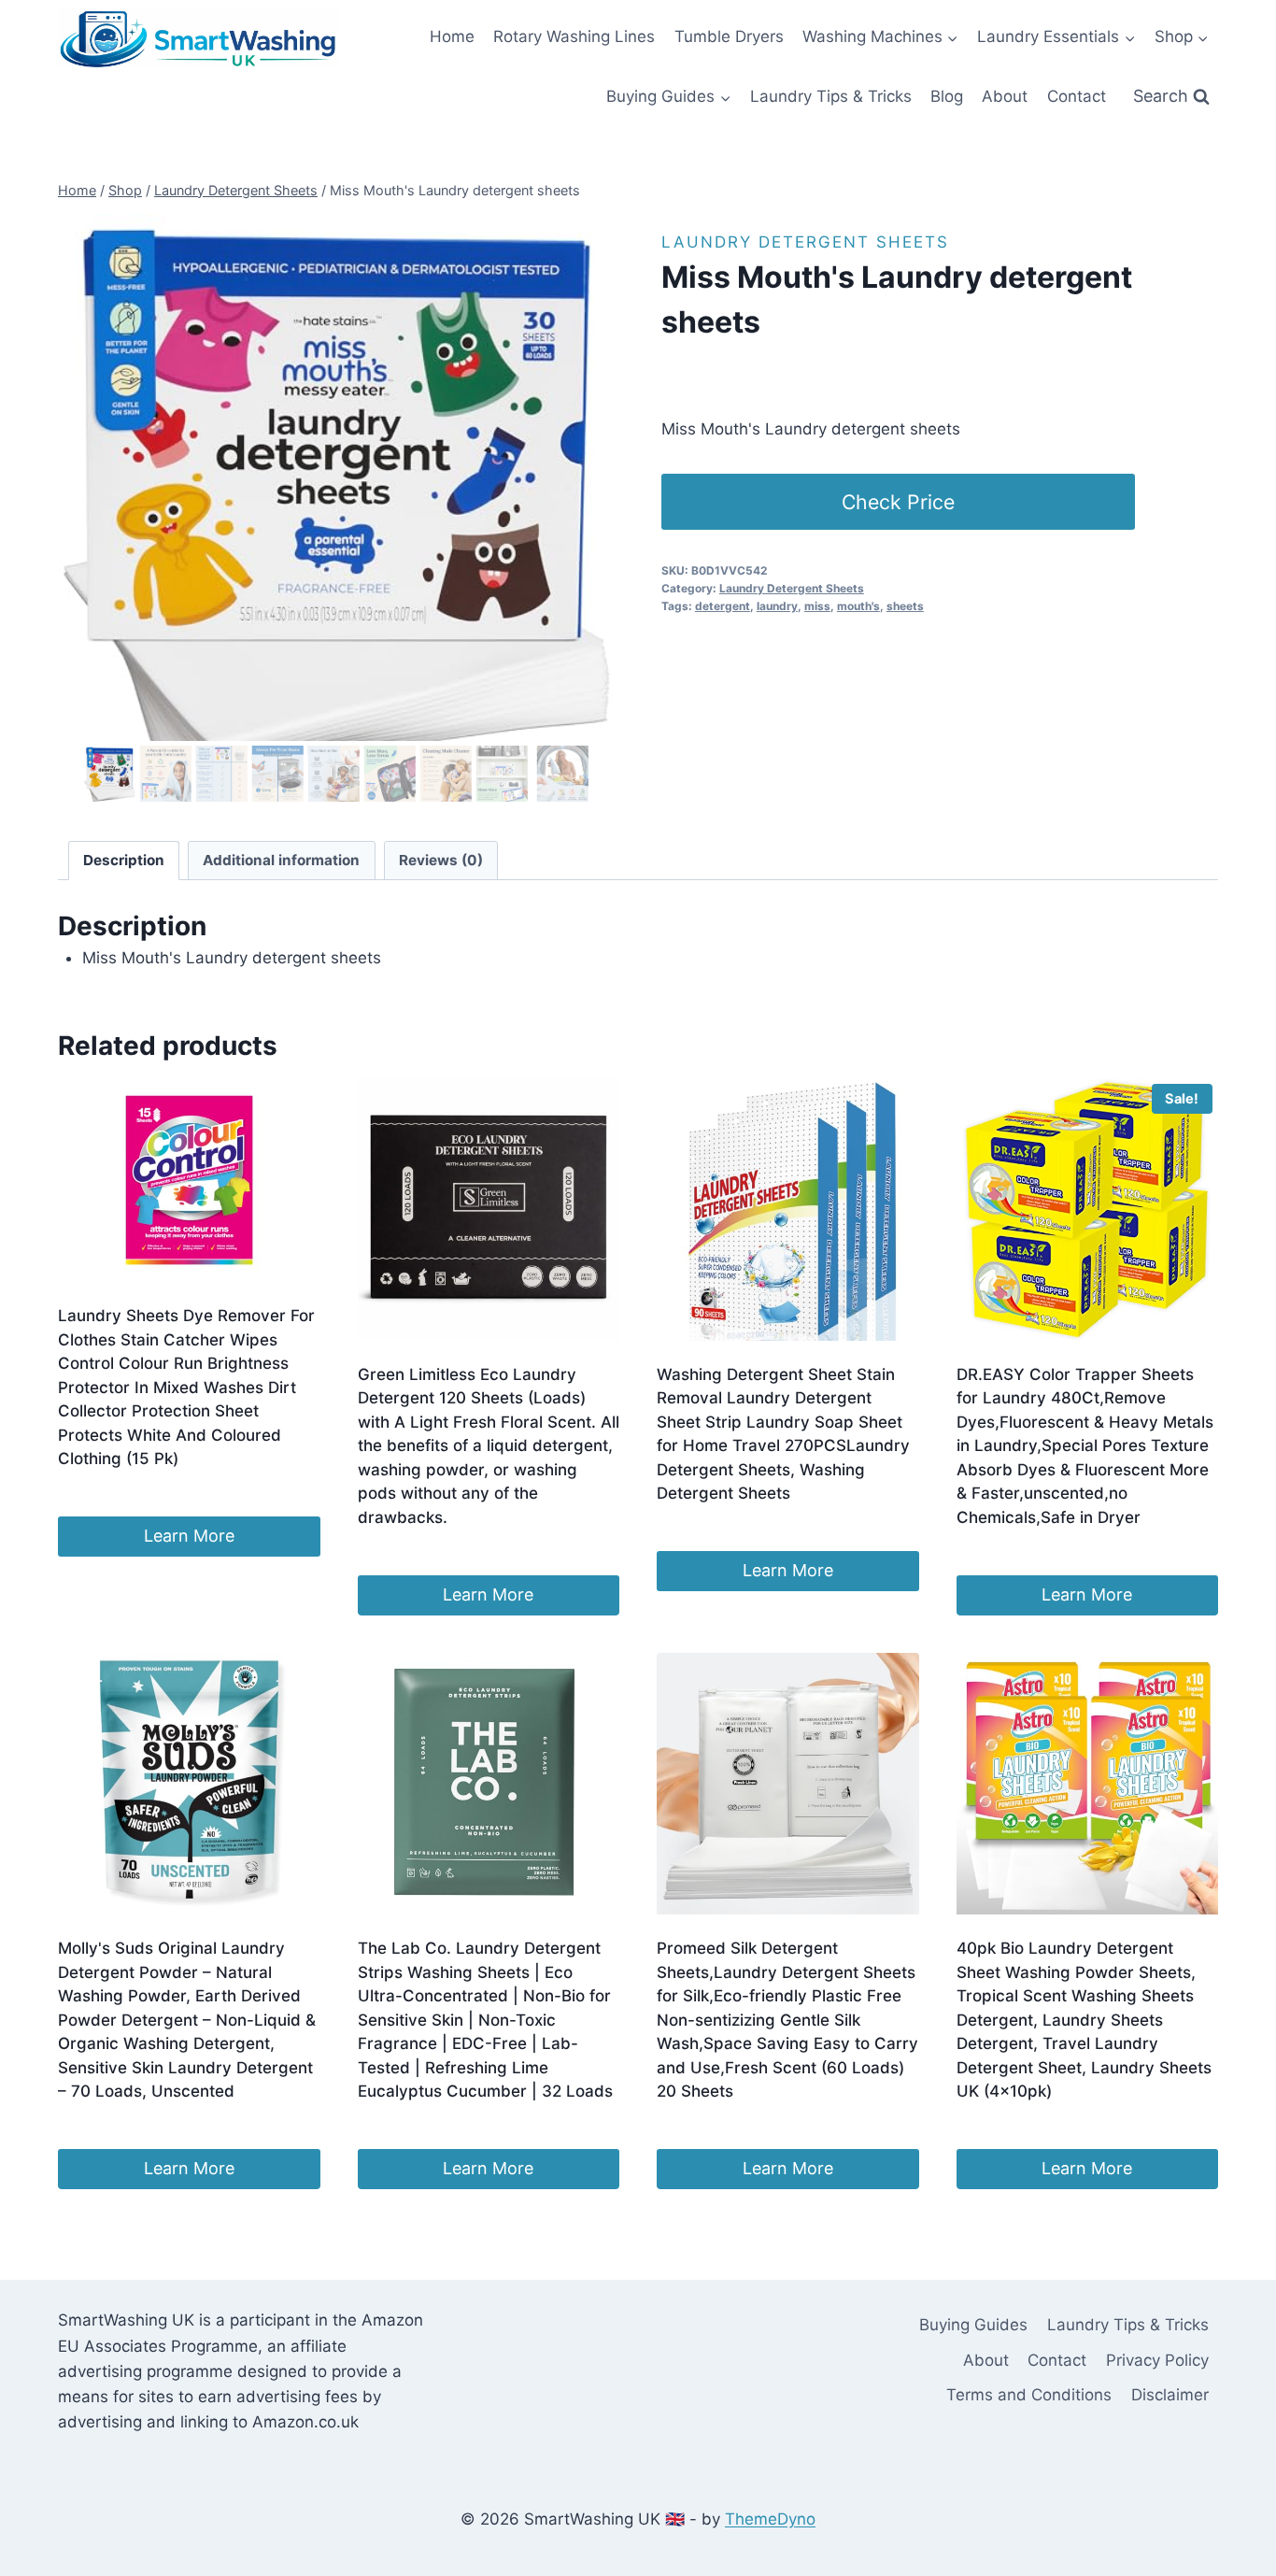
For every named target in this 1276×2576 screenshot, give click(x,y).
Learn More (189, 1536)
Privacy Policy (1157, 2360)
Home (452, 36)
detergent (723, 606)
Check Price (898, 502)
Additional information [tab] (281, 860)
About (1005, 96)
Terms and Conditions (1029, 2395)
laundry (777, 606)
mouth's (858, 606)
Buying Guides (973, 2325)
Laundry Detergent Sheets (805, 242)
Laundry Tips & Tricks (831, 96)
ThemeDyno (770, 2519)
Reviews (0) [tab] (441, 860)
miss (817, 606)
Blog (947, 96)
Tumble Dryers (729, 36)
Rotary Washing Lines (574, 36)
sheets (905, 606)
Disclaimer (1170, 2395)
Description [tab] (124, 860)
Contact (1077, 96)
